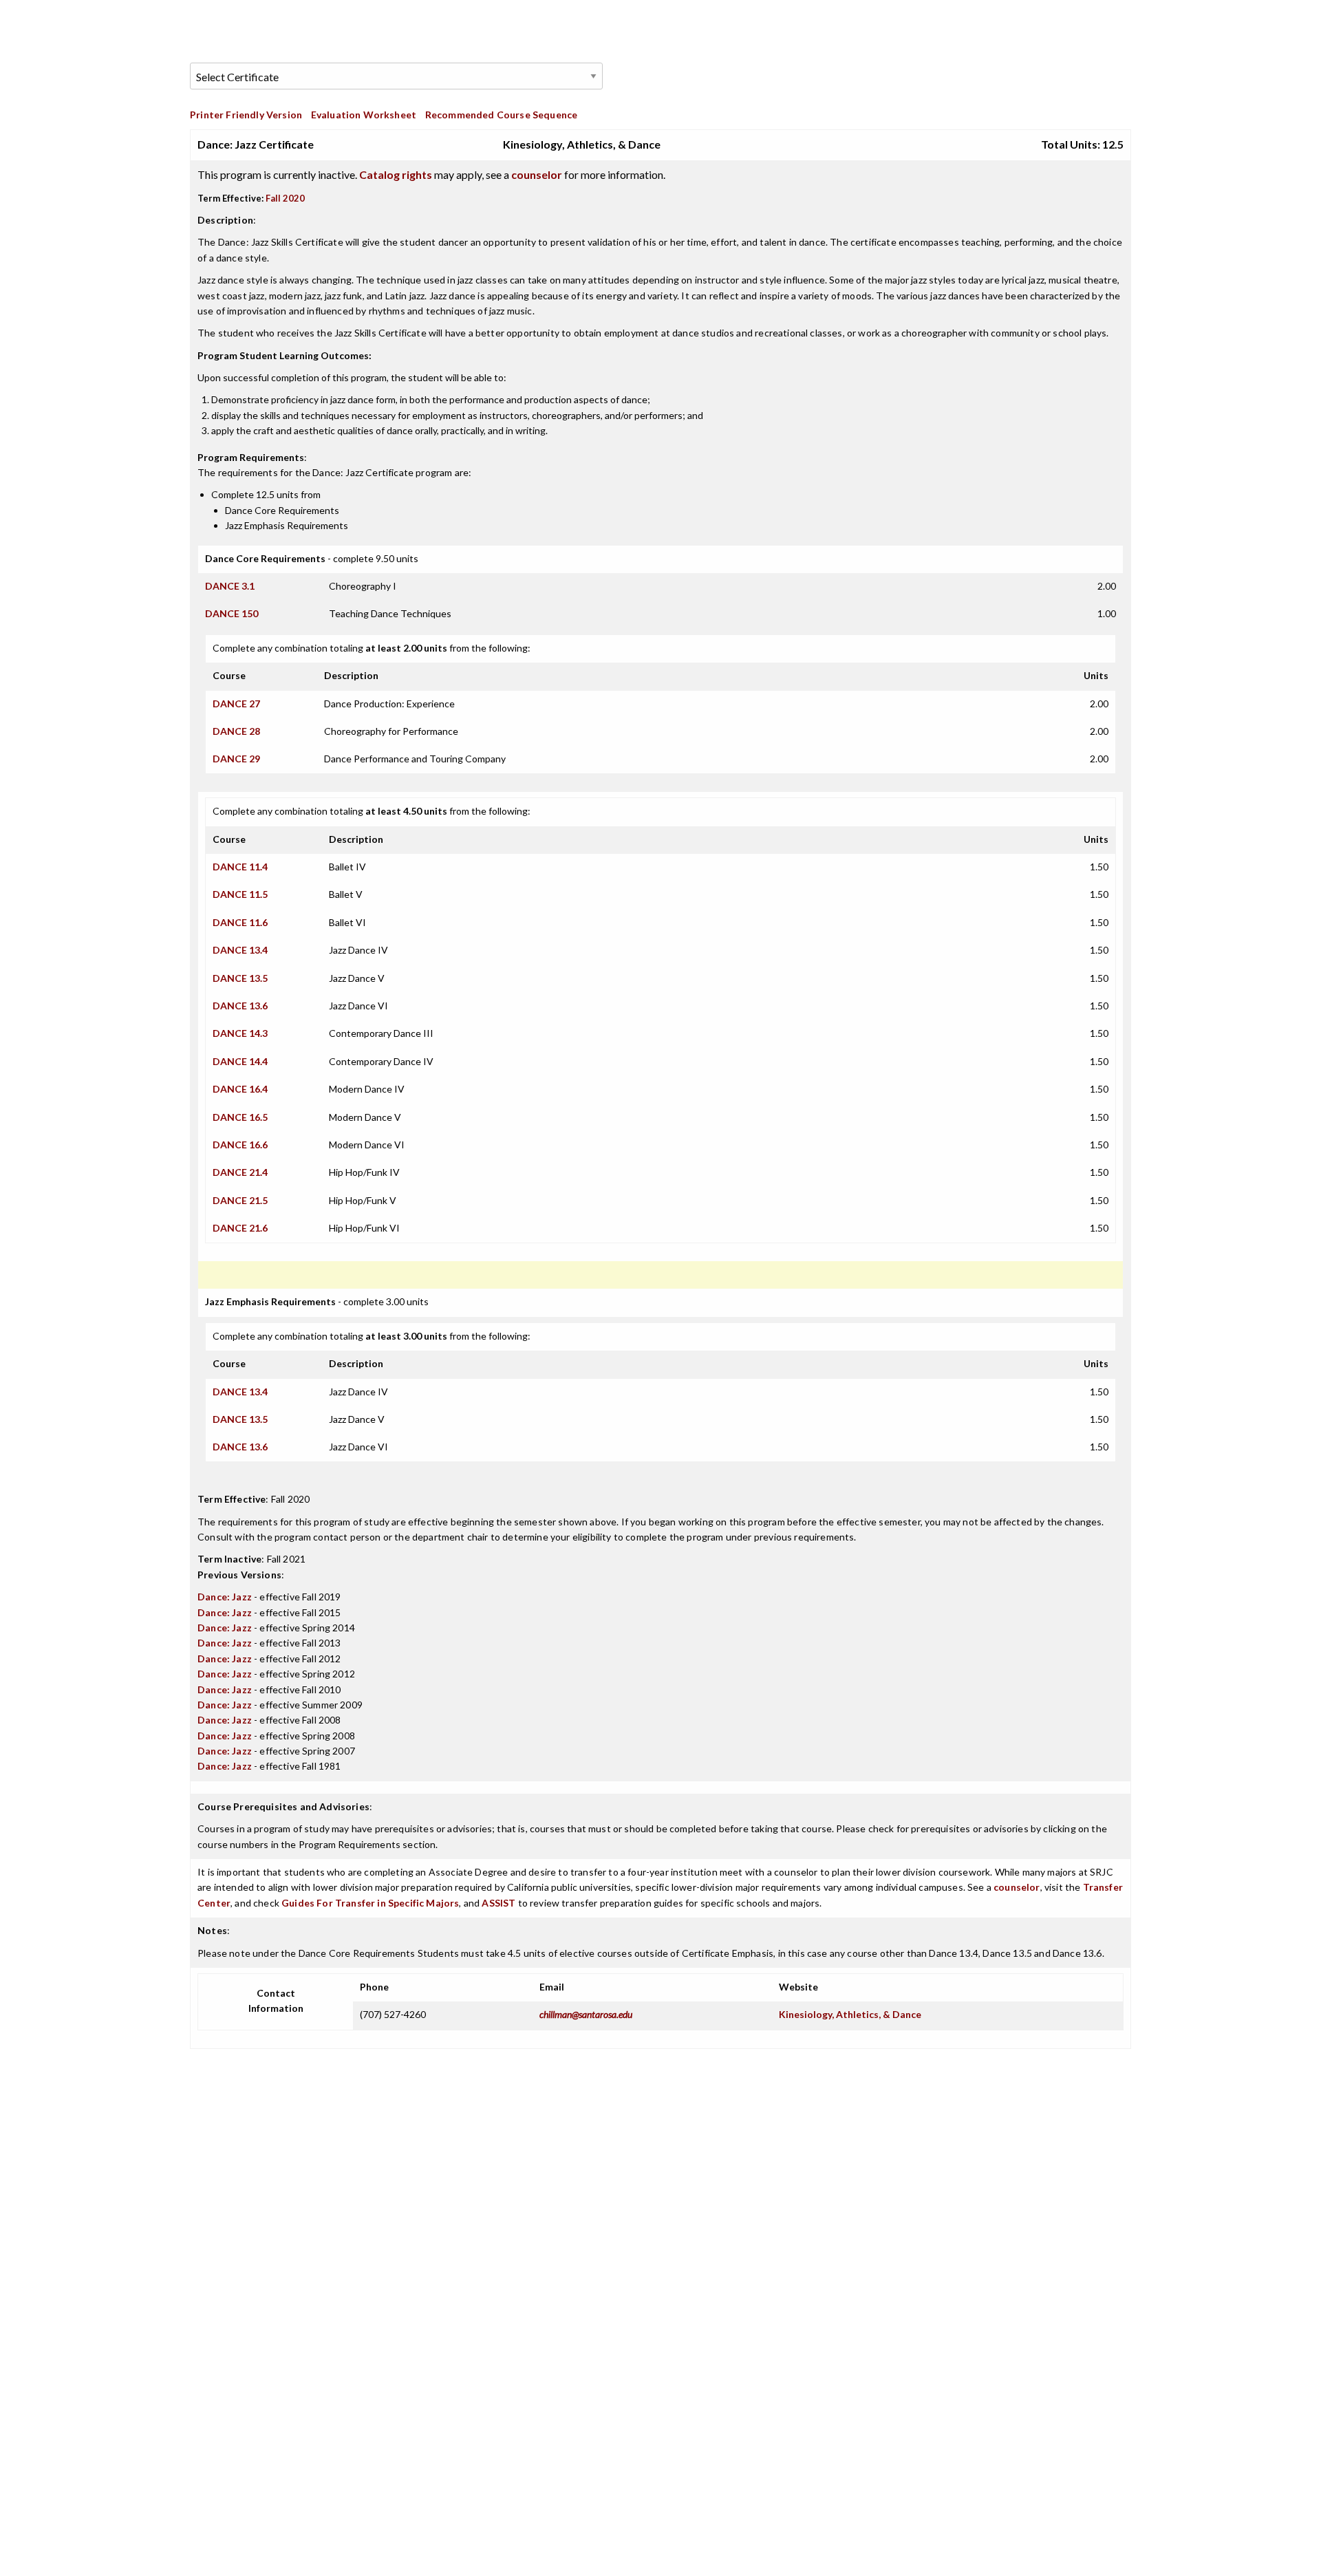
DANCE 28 (236, 731)
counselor (537, 174)
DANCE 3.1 (230, 586)
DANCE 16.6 (240, 1145)
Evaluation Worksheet (364, 115)
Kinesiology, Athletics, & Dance (850, 2014)
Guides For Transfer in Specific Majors (370, 1903)
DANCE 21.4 (240, 1172)
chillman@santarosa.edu (586, 2014)
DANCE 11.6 (240, 922)
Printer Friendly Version (246, 115)
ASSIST (498, 1903)
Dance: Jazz (225, 1597)
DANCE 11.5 (240, 894)
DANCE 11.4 (240, 867)
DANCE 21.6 (240, 1228)
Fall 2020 (285, 198)
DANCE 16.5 (240, 1117)
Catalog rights (396, 174)
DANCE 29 (236, 759)
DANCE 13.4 (240, 950)
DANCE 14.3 (240, 1033)
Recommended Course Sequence (502, 115)
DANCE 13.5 (240, 978)
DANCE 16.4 (240, 1089)
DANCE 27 (236, 704)
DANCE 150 (232, 613)
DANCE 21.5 (240, 1200)
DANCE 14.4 (240, 1061)
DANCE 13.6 (240, 1006)
